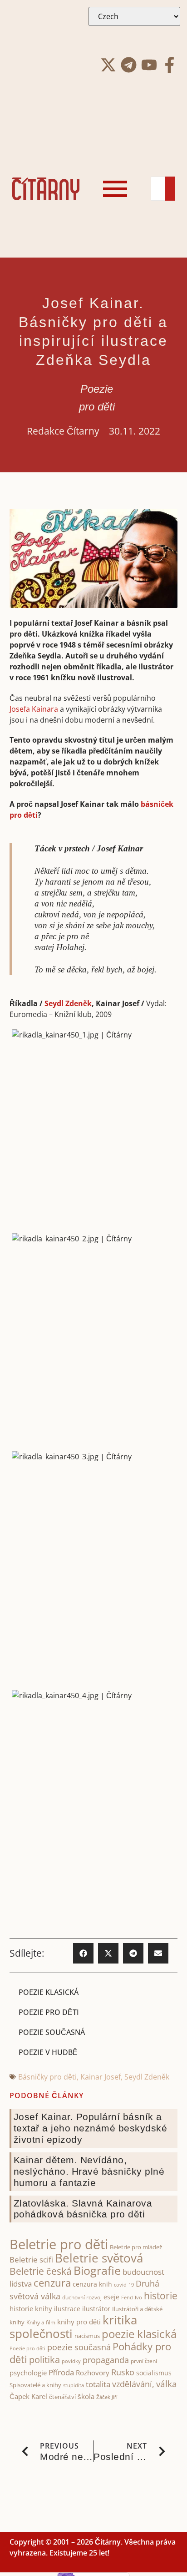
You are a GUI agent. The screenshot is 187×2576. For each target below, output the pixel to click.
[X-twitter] (108, 65)
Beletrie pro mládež (136, 2247)
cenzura (52, 2283)
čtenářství (62, 2397)
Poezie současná (52, 2032)
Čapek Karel (28, 2396)
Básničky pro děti (47, 2077)
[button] (83, 1953)
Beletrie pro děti (59, 2244)
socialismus (154, 2373)
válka (167, 2384)
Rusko (123, 2372)
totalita (98, 2384)
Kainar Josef (101, 2077)
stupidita (74, 2385)
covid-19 (124, 2285)
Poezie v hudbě (48, 2052)
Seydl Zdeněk (68, 1003)
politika (44, 2359)
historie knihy (31, 2308)
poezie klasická (139, 2334)
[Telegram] (129, 65)
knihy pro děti (79, 2322)
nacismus (87, 2336)
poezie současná (79, 2347)
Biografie (97, 2270)
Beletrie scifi (31, 2260)
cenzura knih (92, 2284)
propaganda (106, 2360)
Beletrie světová (99, 2258)
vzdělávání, (133, 2384)
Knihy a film (41, 2322)
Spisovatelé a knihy (35, 2385)
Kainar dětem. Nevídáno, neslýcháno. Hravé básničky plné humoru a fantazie (89, 2171)
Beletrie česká (41, 2271)
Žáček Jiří (107, 2397)
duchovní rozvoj (82, 2297)
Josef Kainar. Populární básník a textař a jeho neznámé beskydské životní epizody (91, 2128)
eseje (111, 2297)
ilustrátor (96, 2309)
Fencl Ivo (132, 2297)
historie (161, 2296)
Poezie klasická (49, 1992)
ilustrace (67, 2309)
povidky (71, 2361)
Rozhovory (93, 2373)
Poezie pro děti (49, 2012)
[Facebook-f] (170, 65)
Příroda (61, 2372)
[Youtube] (149, 65)
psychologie (28, 2373)
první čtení (144, 2361)
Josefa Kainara (34, 709)
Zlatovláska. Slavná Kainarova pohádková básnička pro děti (83, 2209)
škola (86, 2396)
